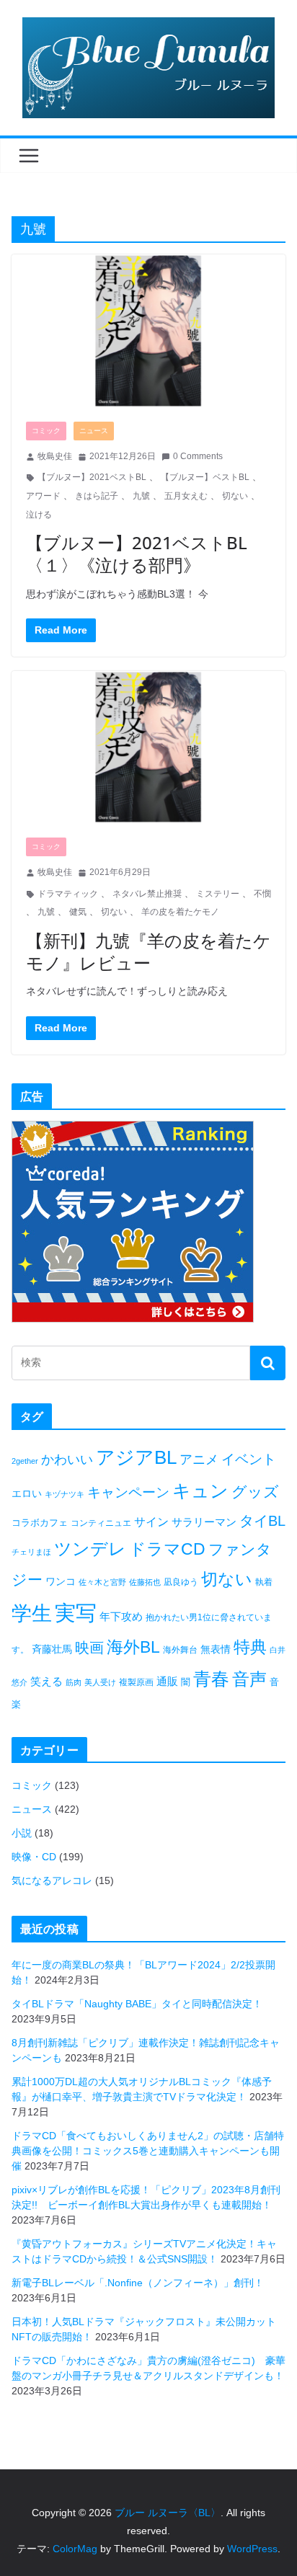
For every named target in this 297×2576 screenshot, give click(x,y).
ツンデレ (90, 1549)
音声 (249, 1679)
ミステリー (218, 894)
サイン (151, 1522)
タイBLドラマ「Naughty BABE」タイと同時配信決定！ (137, 2004)
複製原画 (136, 1682)
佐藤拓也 (145, 1582)
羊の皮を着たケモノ (180, 912)
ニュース (94, 431)
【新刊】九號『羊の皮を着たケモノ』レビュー (148, 951)
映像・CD (34, 1857)
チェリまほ (31, 1552)
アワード (43, 496)
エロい (27, 1493)
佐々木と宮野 (102, 1582)
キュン (200, 1491)
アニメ (199, 1460)
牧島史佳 (55, 456)
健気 (78, 912)
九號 (141, 496)
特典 (250, 1647)
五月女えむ (186, 496)
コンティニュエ (101, 1523)
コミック (46, 431)
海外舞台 (180, 1650)
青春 (211, 1679)
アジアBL (136, 1457)
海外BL (133, 1647)
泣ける (39, 515)
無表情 (216, 1649)
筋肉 (74, 1682)
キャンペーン (128, 1492)
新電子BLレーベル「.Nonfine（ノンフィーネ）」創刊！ (138, 2283)
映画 (89, 1648)
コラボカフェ (40, 1523)
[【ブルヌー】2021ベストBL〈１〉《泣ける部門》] (148, 330)
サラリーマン (204, 1522)
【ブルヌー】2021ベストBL (92, 477)
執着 (264, 1582)
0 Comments (198, 456)
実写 (76, 1613)
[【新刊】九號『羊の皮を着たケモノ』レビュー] (148, 747)
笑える (46, 1681)
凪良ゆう (181, 1582)
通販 (167, 1681)
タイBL (262, 1521)
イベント (249, 1459)
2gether (25, 1461)
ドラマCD (167, 1549)
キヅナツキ (65, 1494)
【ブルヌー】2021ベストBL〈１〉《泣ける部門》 (137, 554)
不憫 (262, 894)
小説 (22, 1833)
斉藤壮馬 (52, 1649)
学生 (32, 1613)
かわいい (67, 1460)
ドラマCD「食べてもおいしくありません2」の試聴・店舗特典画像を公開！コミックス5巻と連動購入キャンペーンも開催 (148, 2151)
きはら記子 (97, 496)
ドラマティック (68, 894)
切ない (235, 496)
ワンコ (61, 1581)
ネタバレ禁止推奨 (147, 894)
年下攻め (121, 1616)
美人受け (100, 1682)
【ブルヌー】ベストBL (205, 477)
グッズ (255, 1492)
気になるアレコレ (52, 1880)
